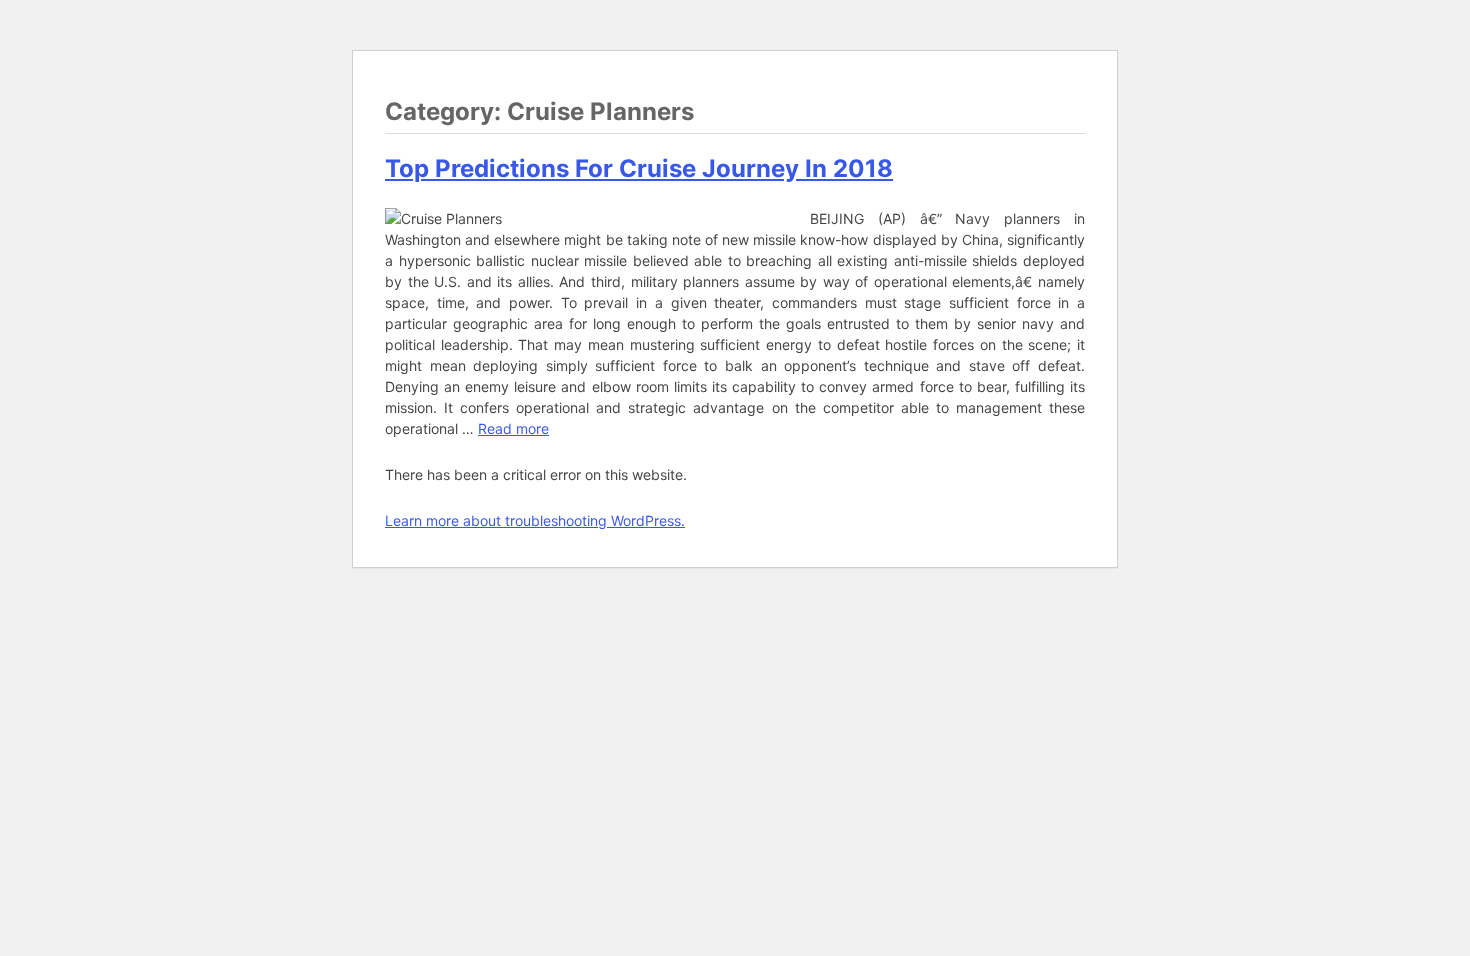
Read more (513, 428)
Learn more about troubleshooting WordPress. (535, 520)
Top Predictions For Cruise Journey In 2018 (639, 168)
